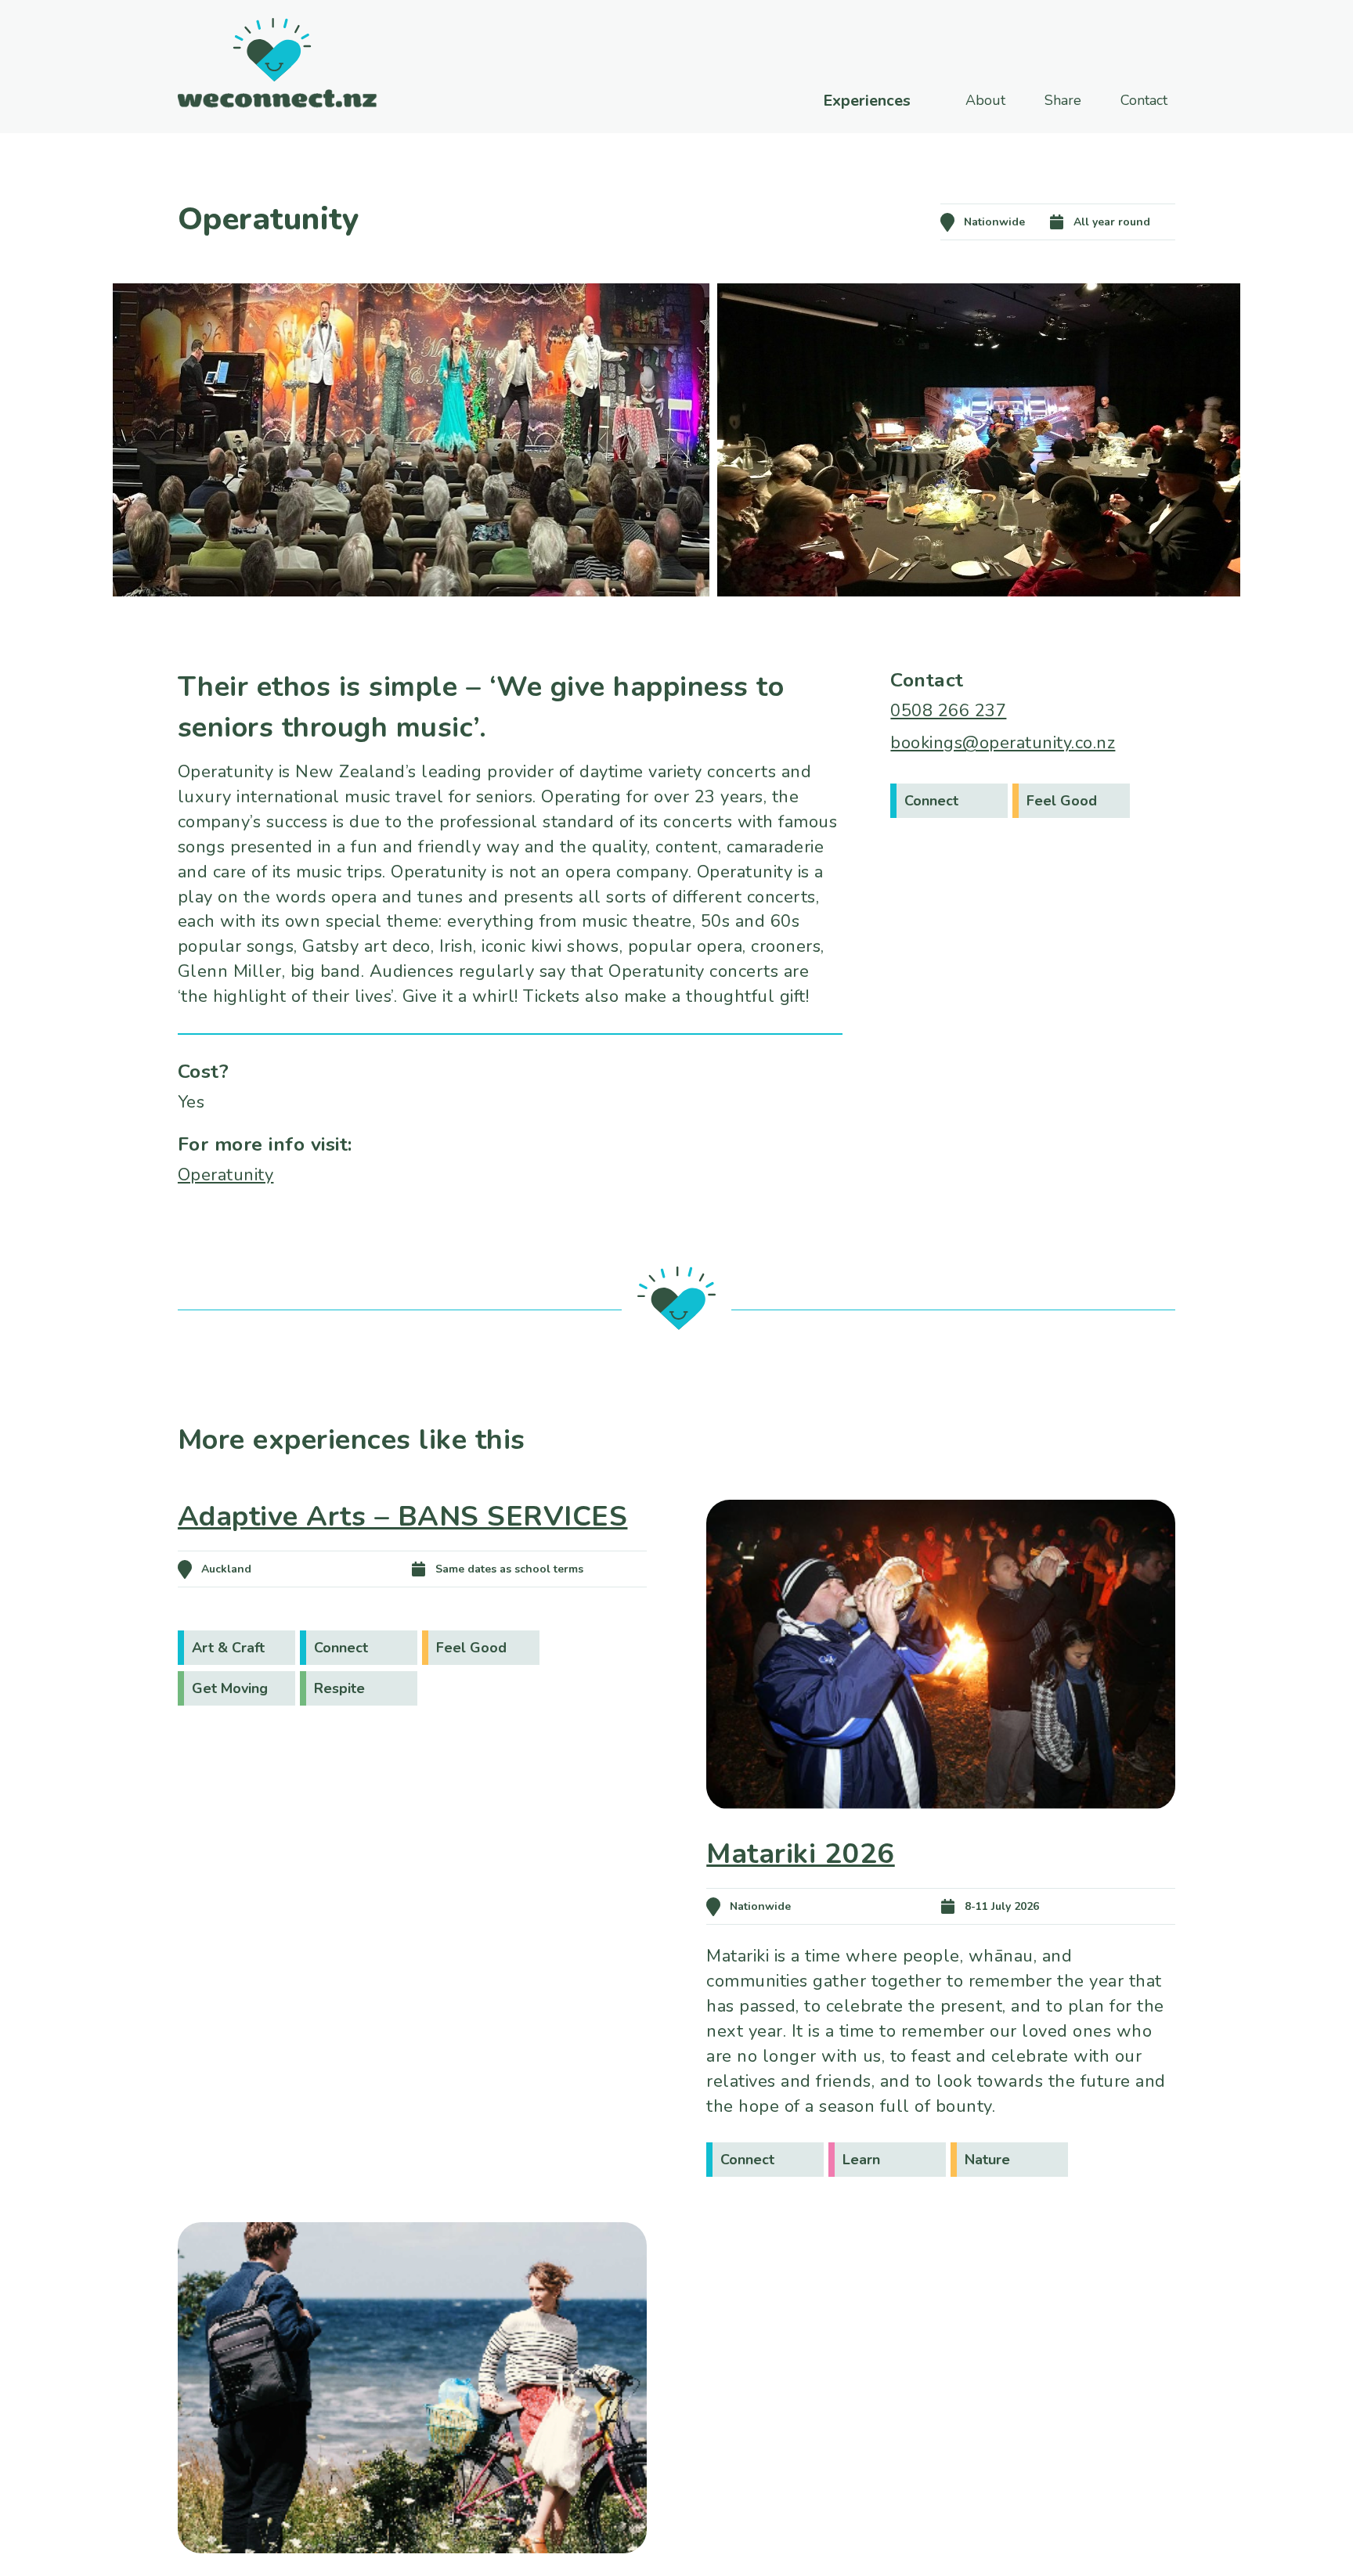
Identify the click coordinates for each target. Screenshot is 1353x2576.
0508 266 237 (948, 711)
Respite (339, 1688)
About (985, 100)
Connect (931, 801)
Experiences (867, 101)
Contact (1144, 100)
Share (1063, 100)
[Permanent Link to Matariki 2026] (941, 1832)
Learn (861, 2160)
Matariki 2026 (801, 1854)
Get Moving (230, 1688)
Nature (987, 2160)
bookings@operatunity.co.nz (1003, 743)
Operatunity (226, 1175)
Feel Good (1062, 801)
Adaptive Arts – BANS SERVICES (403, 1517)
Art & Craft (228, 1648)
